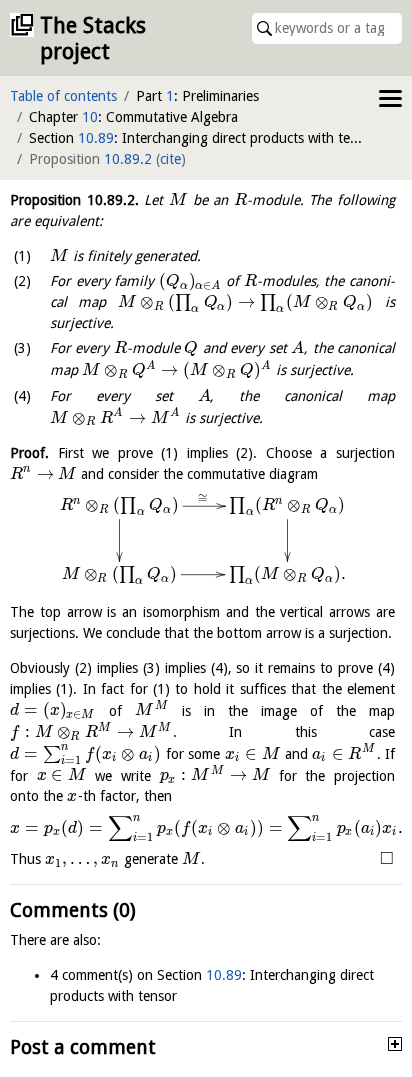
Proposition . (74, 200)
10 (90, 117)
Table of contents (63, 96)
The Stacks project (93, 38)
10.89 (96, 138)
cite (170, 159)
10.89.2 (128, 159)
